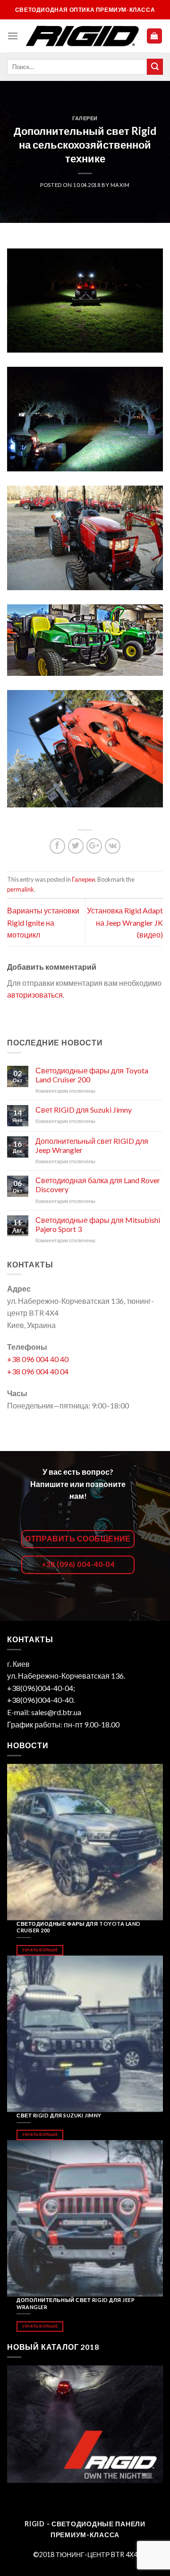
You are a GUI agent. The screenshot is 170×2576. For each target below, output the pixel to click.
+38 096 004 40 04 (38, 1371)
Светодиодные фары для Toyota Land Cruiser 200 (92, 1075)
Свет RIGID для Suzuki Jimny (84, 1110)
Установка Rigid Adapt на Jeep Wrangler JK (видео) (125, 922)
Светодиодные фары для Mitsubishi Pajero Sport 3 (98, 1224)
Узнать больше (40, 1950)
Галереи (85, 118)
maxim (120, 185)
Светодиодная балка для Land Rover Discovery (98, 1185)
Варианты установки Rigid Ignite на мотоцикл (43, 922)
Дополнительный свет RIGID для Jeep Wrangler (92, 1145)
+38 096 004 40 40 (38, 1359)
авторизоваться (35, 995)
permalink (21, 889)
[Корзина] (155, 36)
